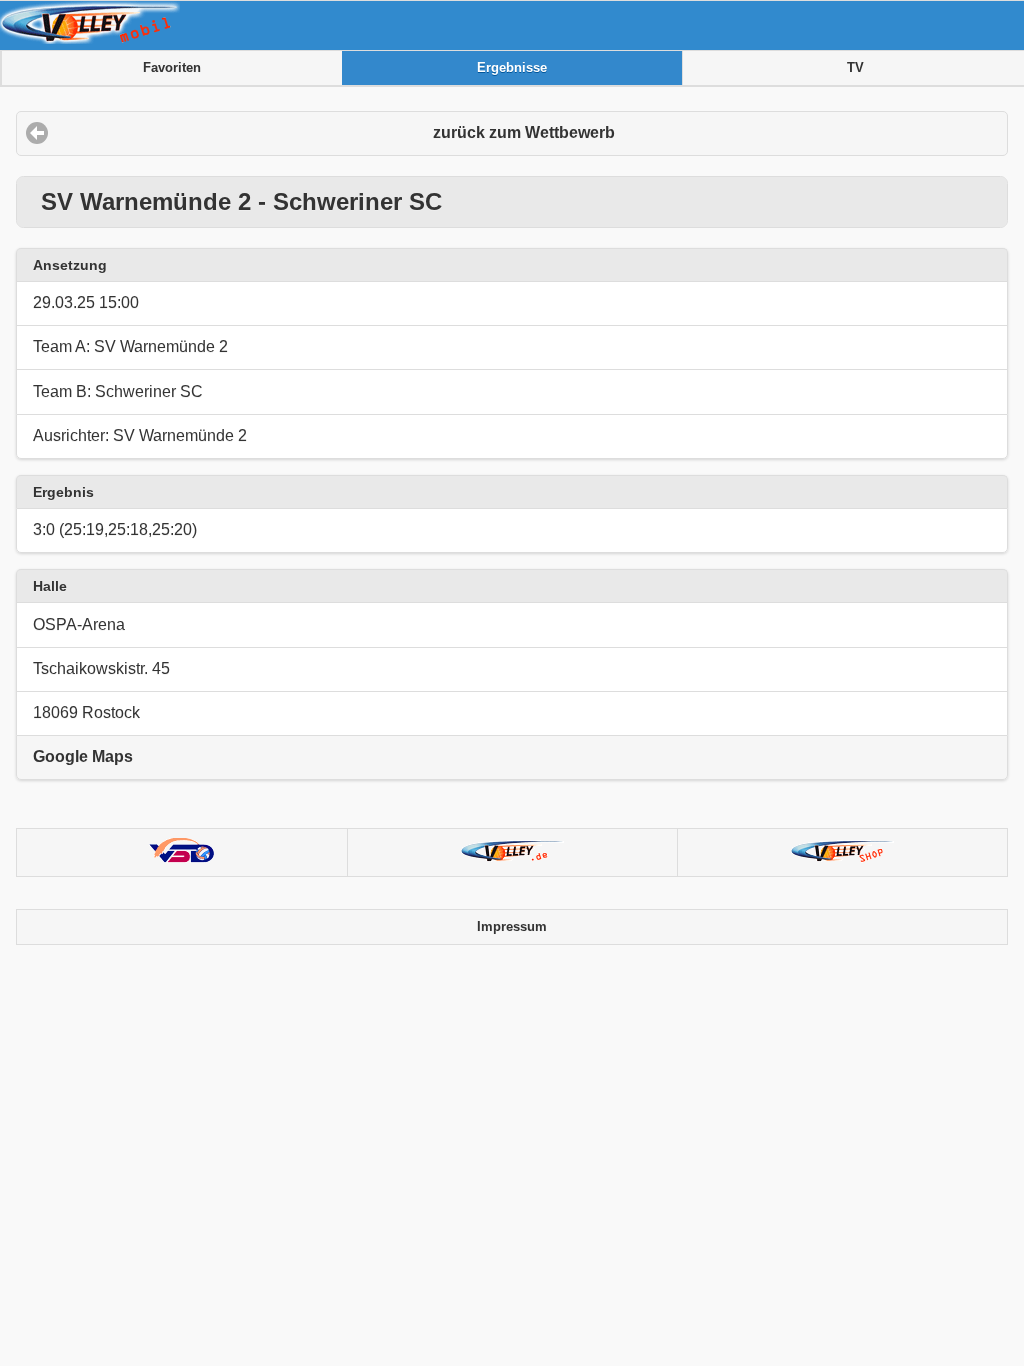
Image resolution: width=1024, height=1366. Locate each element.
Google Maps (83, 756)
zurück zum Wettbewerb (524, 132)
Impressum (512, 927)
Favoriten (172, 68)
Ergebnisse (512, 68)
